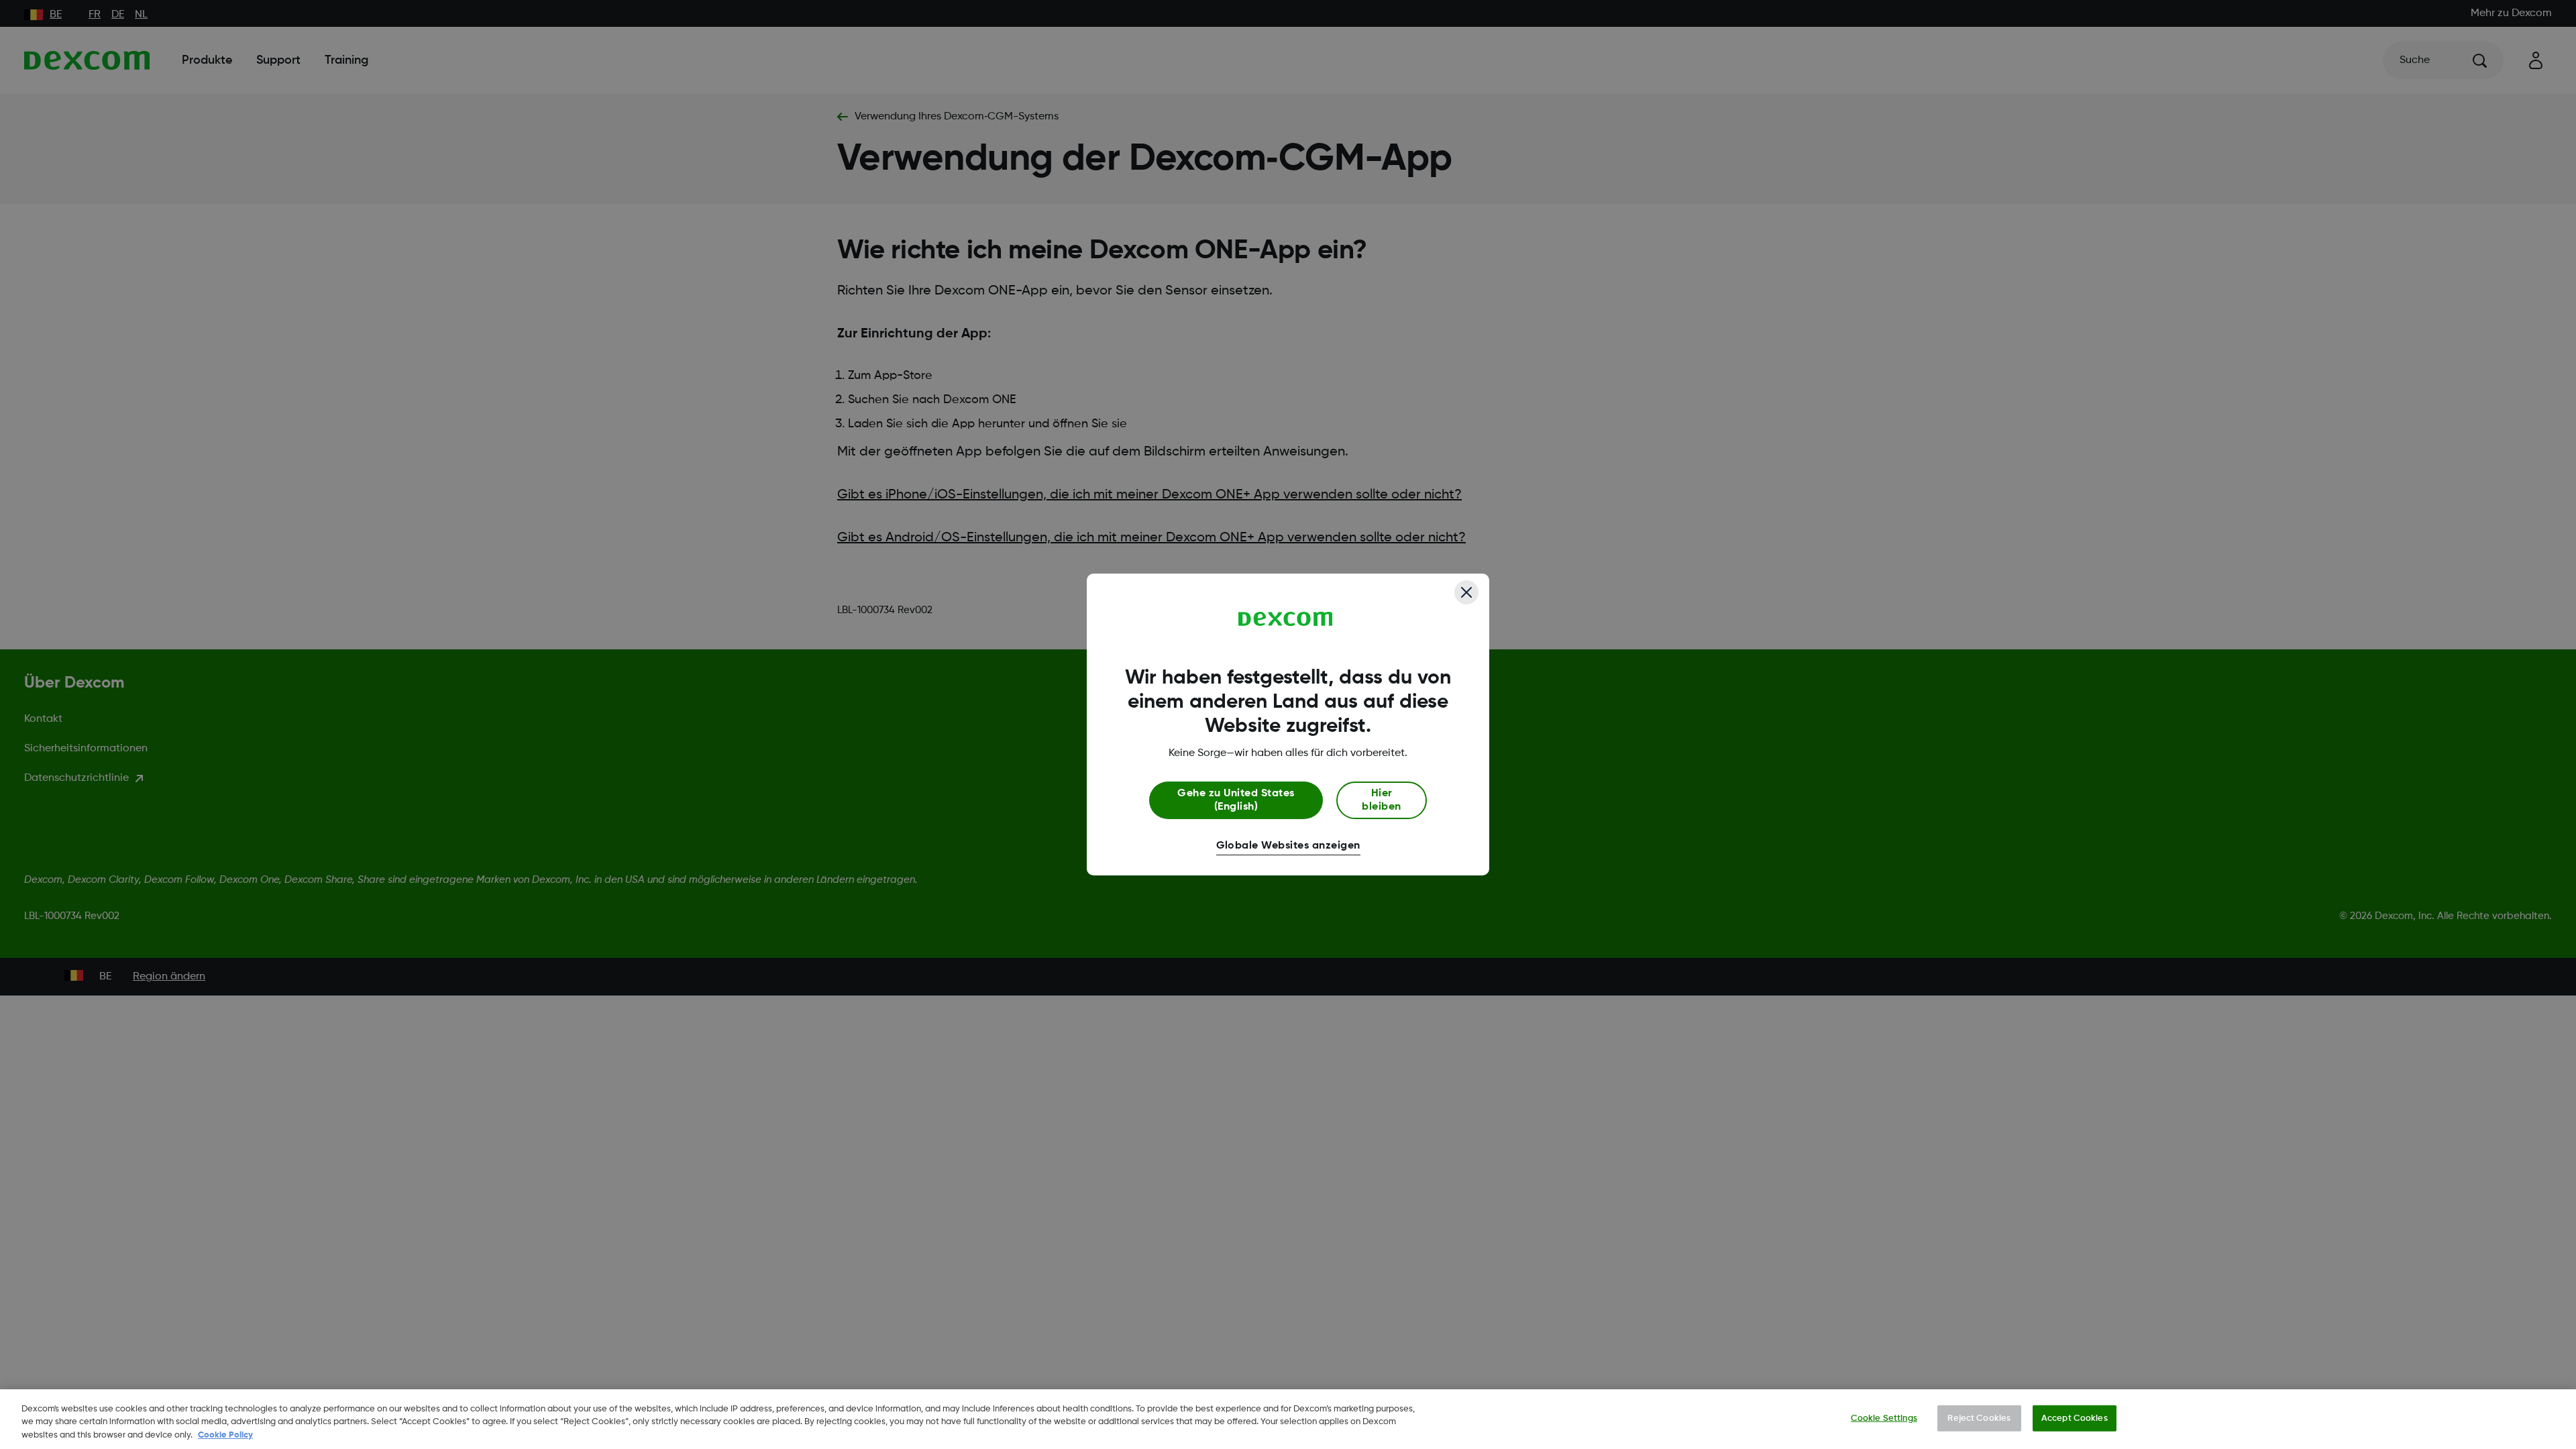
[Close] (1466, 592)
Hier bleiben (1381, 800)
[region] (1288, 1419)
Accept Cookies (2075, 1418)
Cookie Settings (1884, 1418)
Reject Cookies (1979, 1418)
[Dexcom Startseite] (1286, 619)
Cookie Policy (225, 1435)
